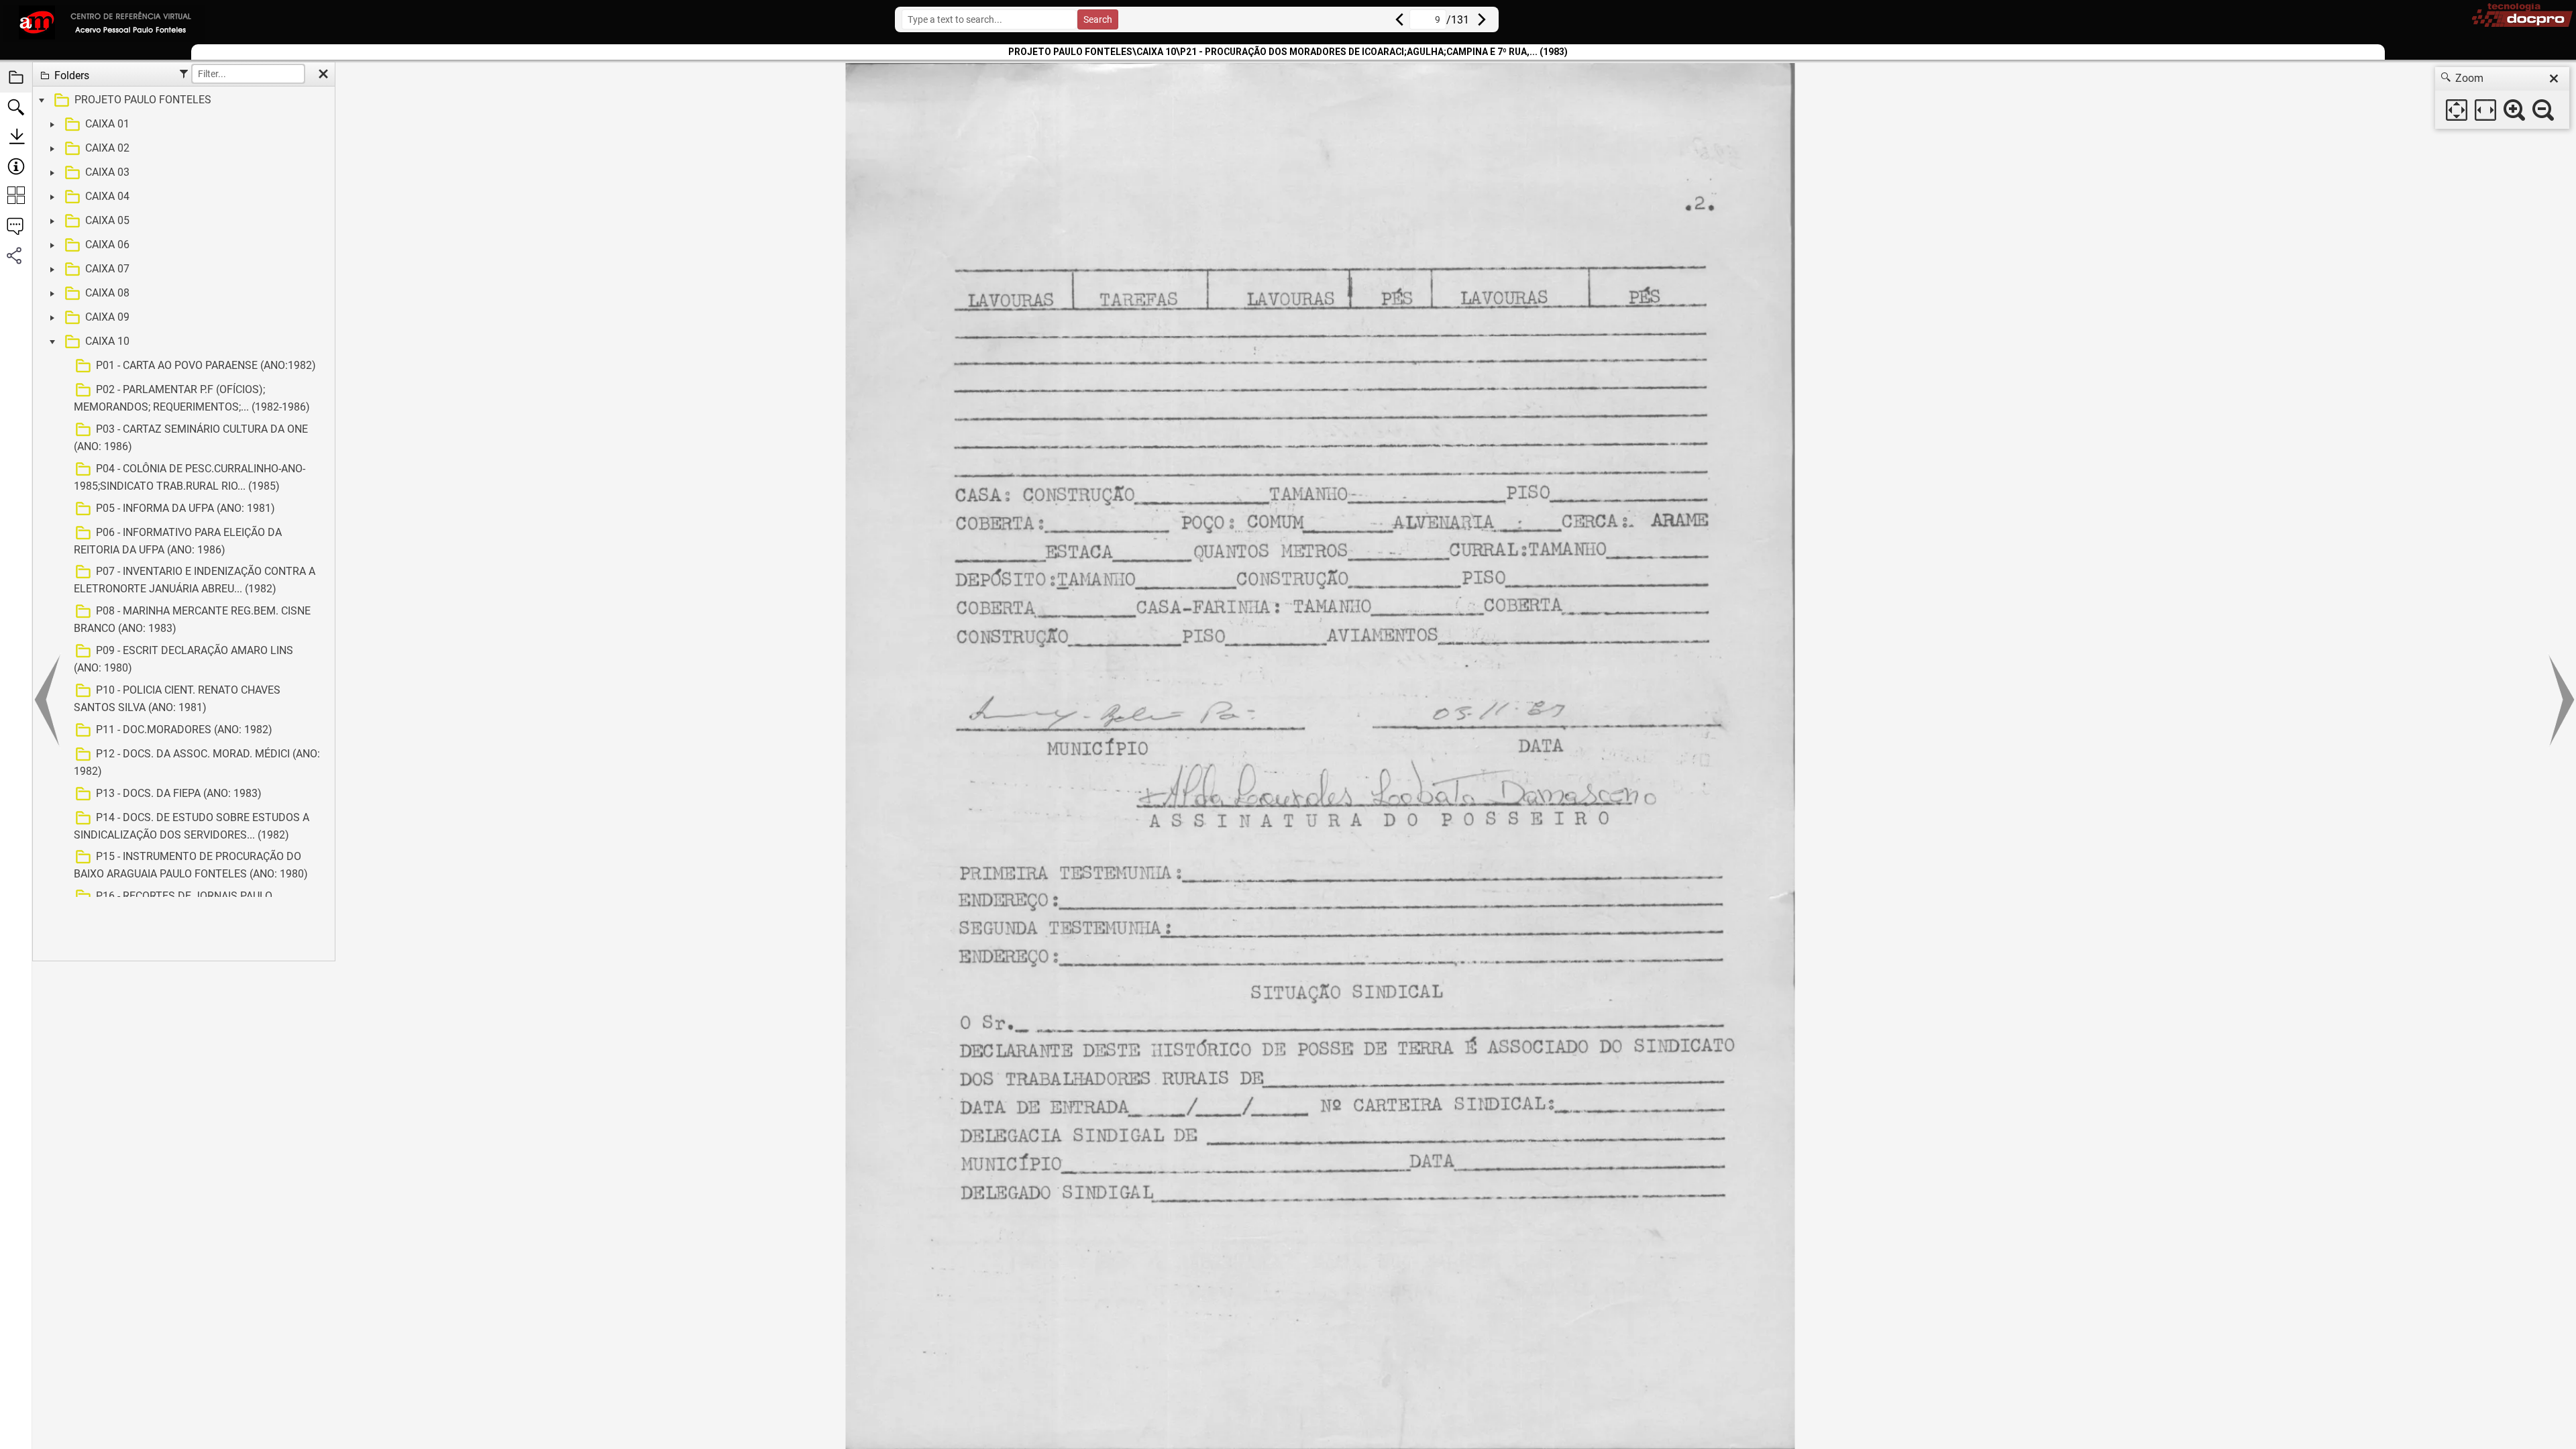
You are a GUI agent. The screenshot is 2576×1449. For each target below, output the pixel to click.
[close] (2554, 78)
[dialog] (2502, 98)
